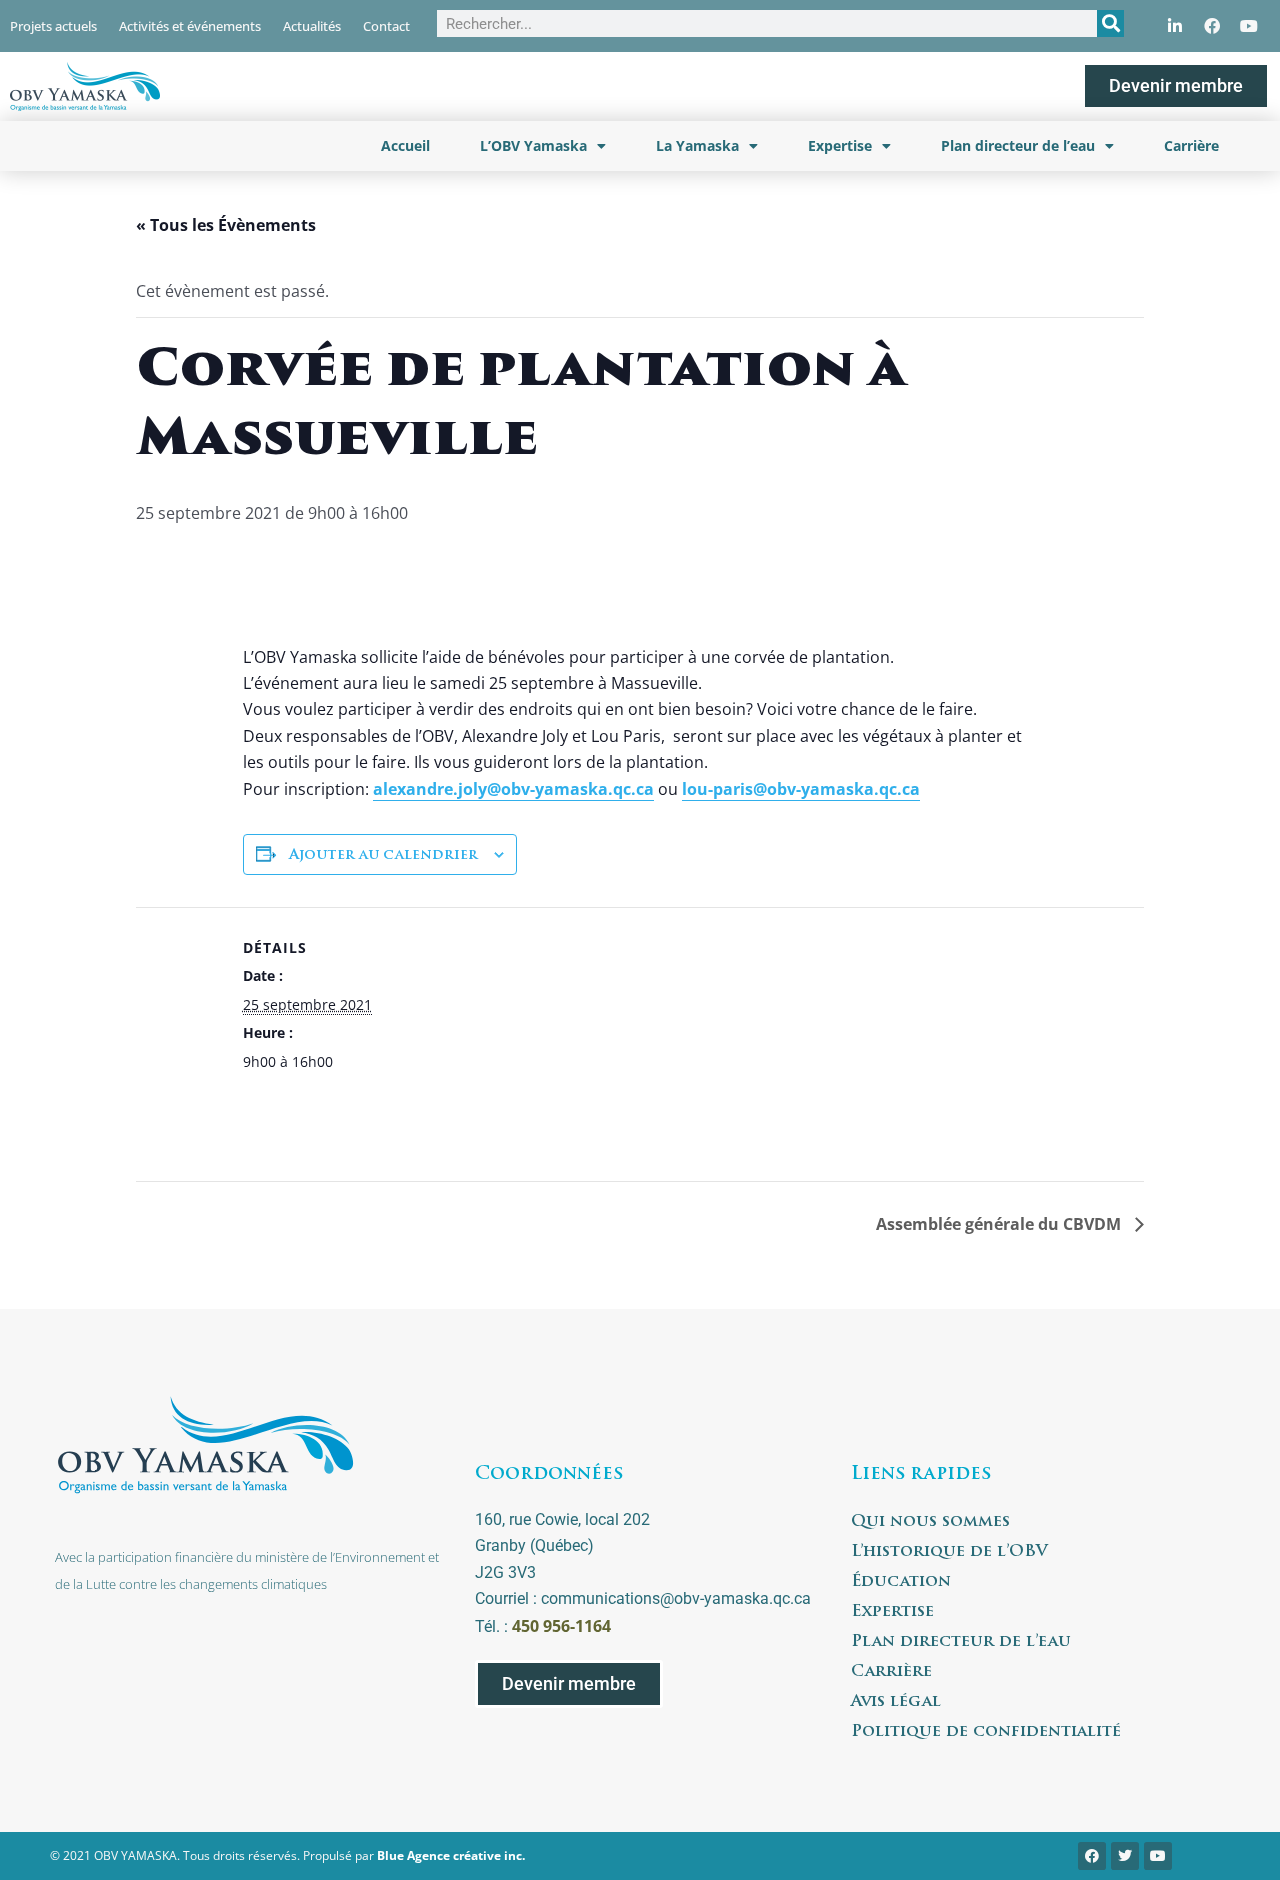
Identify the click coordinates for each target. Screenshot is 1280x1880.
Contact (386, 26)
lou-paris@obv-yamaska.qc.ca (801, 789)
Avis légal (896, 1702)
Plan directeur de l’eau (1018, 145)
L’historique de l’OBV (949, 1552)
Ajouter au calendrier (383, 855)
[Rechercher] (1110, 23)
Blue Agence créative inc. (451, 1855)
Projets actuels (53, 26)
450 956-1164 (561, 1626)
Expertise (840, 145)
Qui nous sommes (930, 1522)
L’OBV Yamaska (533, 145)
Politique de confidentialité (986, 1732)
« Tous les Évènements (226, 225)
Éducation (901, 1582)
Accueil (405, 145)
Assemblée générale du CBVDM (1000, 1224)
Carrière (1191, 145)
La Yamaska (697, 145)
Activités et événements (190, 26)
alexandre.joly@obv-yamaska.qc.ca (513, 789)
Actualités (312, 26)
